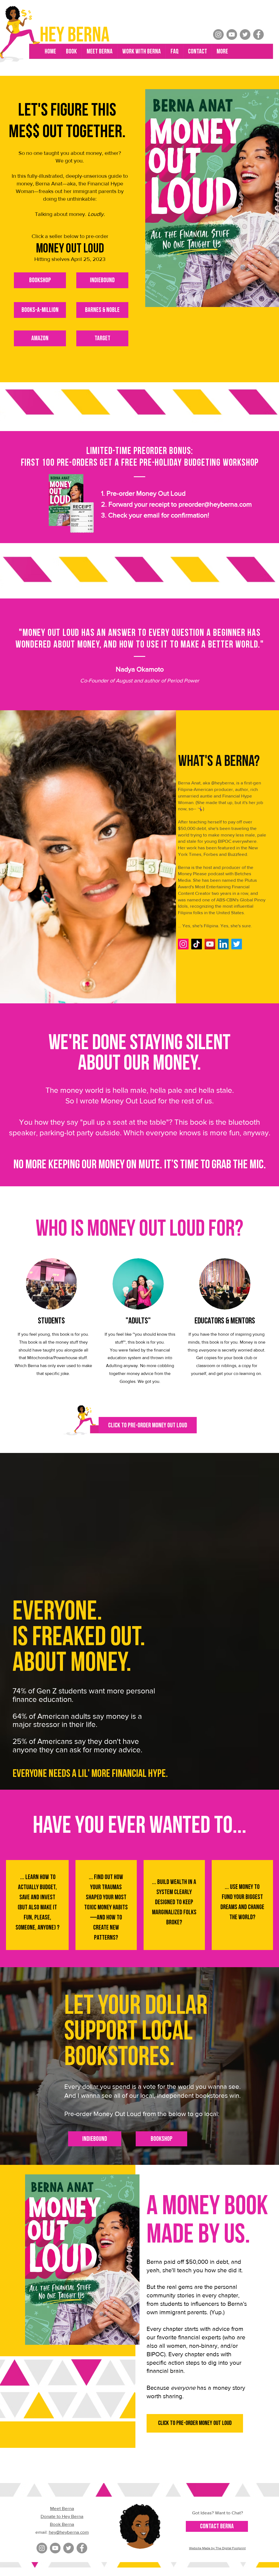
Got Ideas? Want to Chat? (218, 2513)
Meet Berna (62, 2508)
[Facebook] (258, 34)
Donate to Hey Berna (62, 2516)
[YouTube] (232, 34)
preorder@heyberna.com (215, 504)
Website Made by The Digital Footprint (217, 2548)
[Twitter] (245, 34)
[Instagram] (218, 34)
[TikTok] (197, 944)
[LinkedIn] (223, 944)
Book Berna (62, 2524)
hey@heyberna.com (69, 2532)
